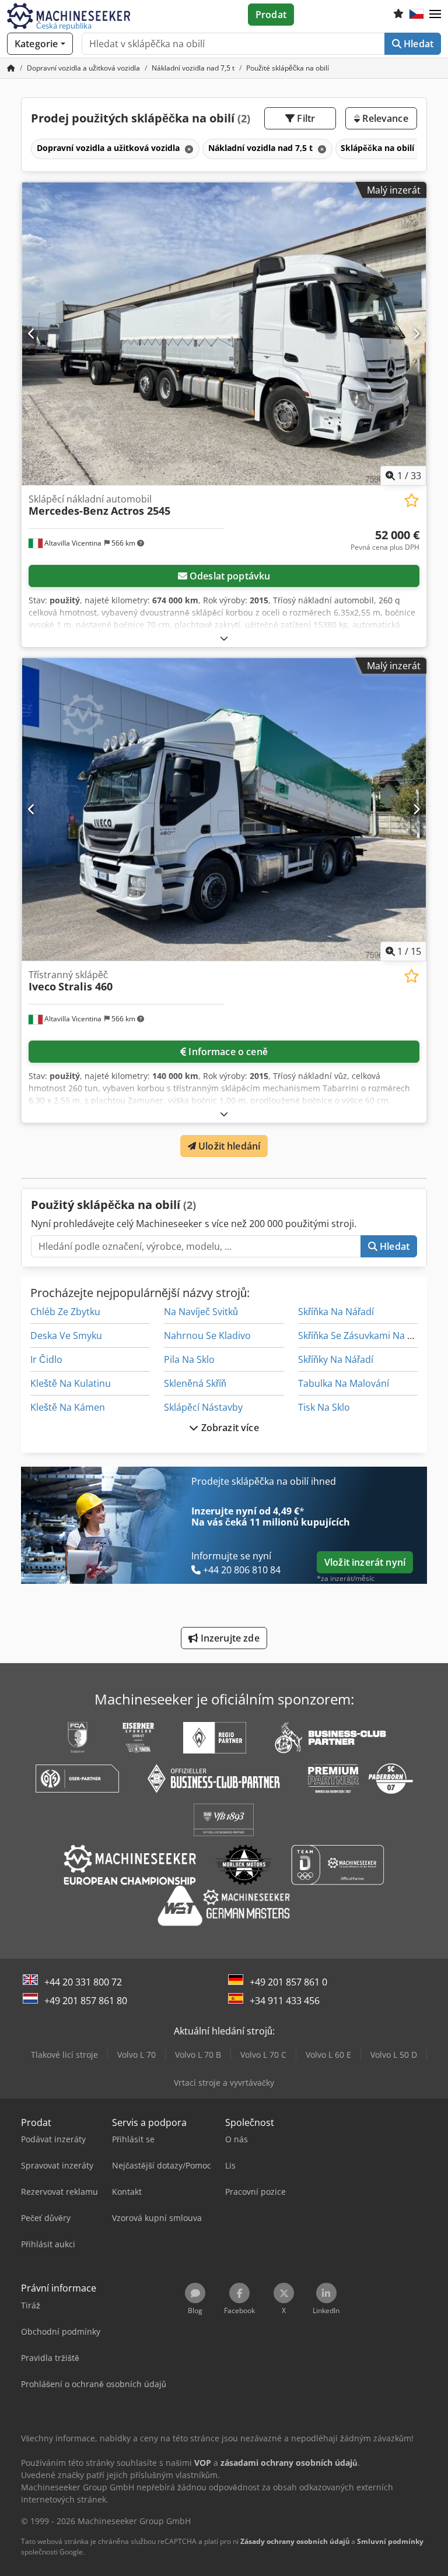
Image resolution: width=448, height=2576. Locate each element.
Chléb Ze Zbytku (65, 1312)
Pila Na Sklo (189, 1359)
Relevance (384, 118)
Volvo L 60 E (328, 2055)
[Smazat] (188, 149)
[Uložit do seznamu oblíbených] (412, 500)
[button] (435, 15)
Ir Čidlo (46, 1359)
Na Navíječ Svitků (201, 1312)
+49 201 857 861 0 (288, 1982)
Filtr (305, 118)
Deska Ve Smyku (66, 1336)
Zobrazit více (228, 1428)
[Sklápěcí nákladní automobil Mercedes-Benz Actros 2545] (224, 334)
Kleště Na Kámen (68, 1407)
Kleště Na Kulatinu (71, 1383)
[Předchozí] (32, 333)
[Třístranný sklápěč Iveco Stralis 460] (224, 809)
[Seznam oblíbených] (398, 15)
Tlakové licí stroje (64, 2055)
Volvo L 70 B (198, 2055)
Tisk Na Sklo (324, 1407)
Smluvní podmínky (390, 2541)
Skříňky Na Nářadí (336, 1359)
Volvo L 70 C (263, 2055)
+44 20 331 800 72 (83, 1982)
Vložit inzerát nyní (365, 1562)
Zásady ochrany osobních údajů (295, 2541)
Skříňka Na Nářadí (336, 1312)
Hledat (417, 44)
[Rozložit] (224, 638)
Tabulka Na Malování (344, 1383)
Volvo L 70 (136, 2055)
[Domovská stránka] (11, 68)
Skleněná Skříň (195, 1383)
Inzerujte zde (228, 1638)
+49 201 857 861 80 (86, 2001)
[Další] (416, 333)
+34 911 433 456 (285, 2001)
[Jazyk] (416, 15)
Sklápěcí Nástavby (203, 1407)
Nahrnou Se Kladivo (207, 1336)
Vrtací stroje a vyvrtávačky (224, 2083)
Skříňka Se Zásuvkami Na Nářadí (367, 1336)
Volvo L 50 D (394, 2055)
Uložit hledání (228, 1146)
